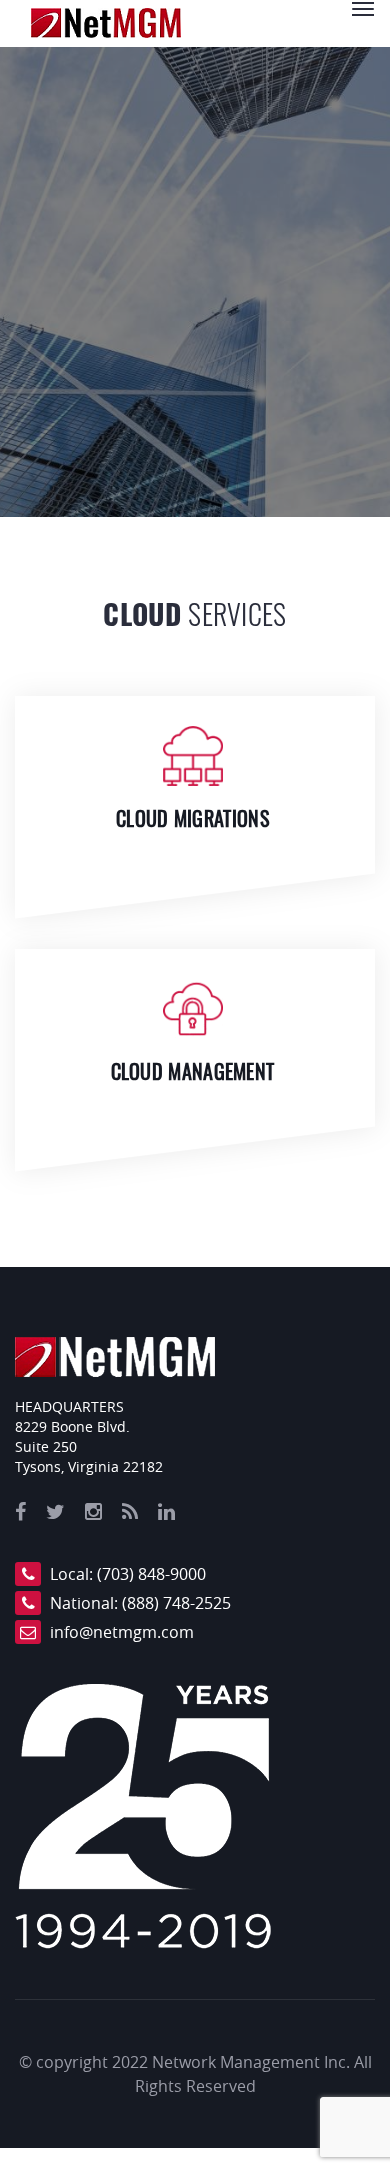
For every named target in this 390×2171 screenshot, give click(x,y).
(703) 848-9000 (151, 1574)
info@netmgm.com (122, 1632)
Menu (363, 9)
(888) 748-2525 (176, 1603)
